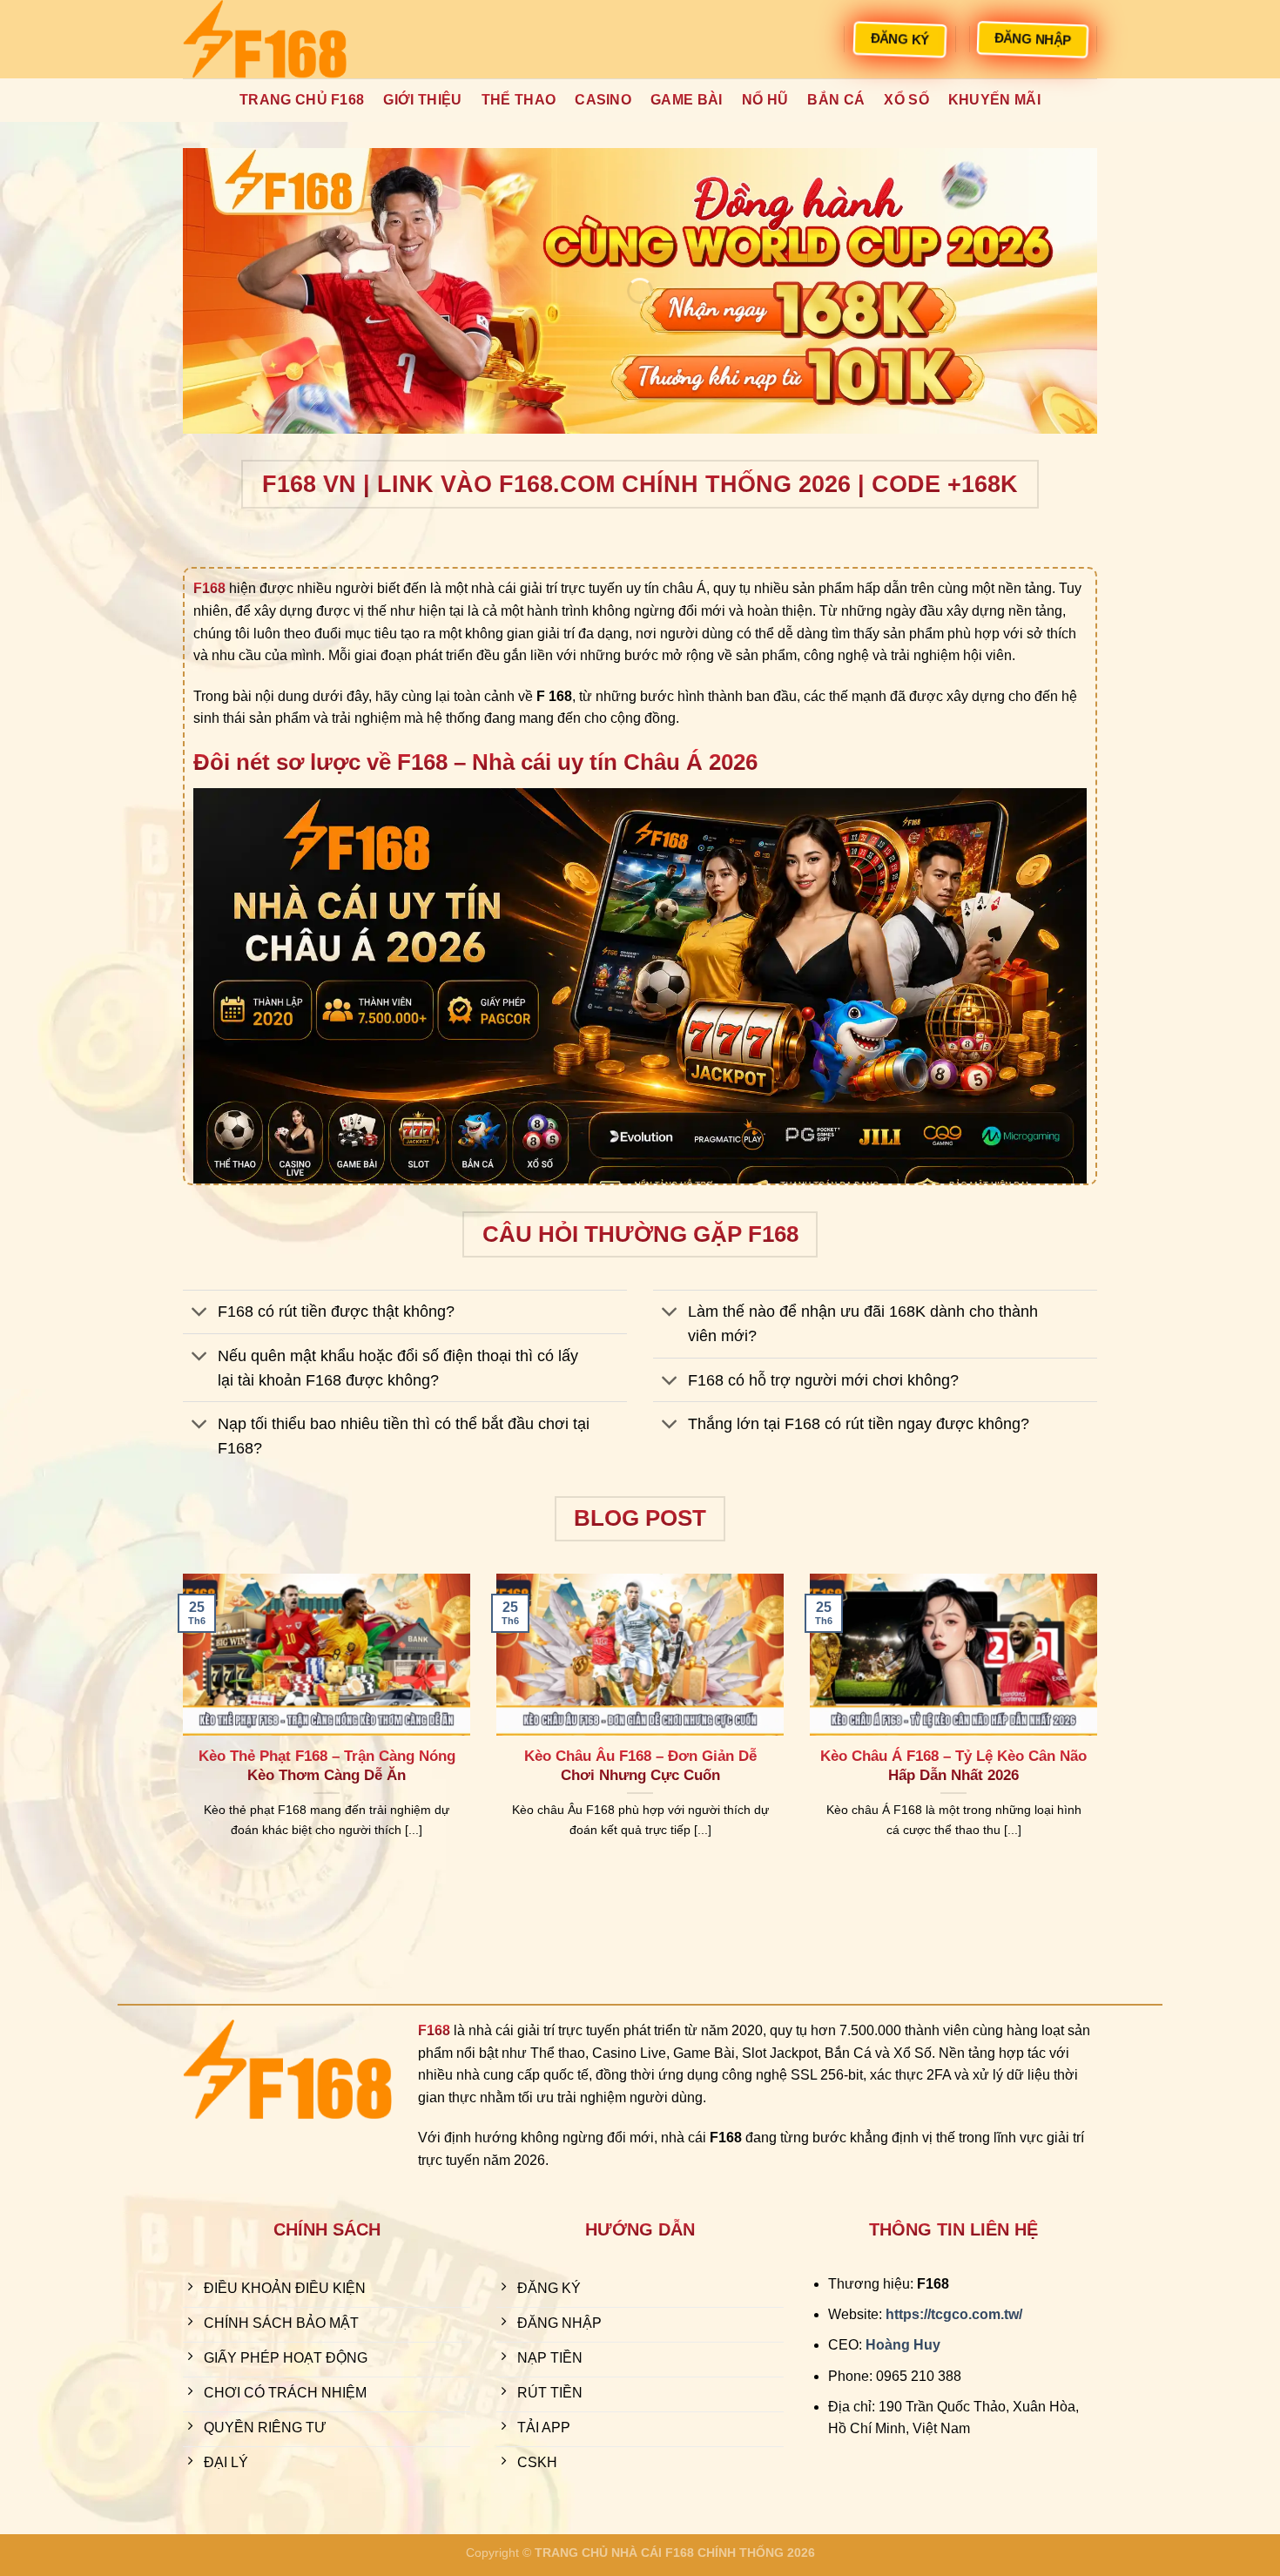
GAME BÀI (687, 100)
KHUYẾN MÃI (994, 100)
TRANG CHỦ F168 (302, 100)
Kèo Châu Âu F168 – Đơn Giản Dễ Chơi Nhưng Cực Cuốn (640, 1766)
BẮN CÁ (836, 100)
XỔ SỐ (906, 100)
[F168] (270, 39)
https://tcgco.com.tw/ (954, 2314)
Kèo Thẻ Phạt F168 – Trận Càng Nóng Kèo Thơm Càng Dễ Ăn (327, 1766)
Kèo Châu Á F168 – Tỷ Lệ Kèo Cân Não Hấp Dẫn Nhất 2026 (953, 1766)
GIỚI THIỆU (422, 100)
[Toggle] (200, 1314)
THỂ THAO (519, 100)
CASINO (603, 100)
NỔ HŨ (765, 100)
